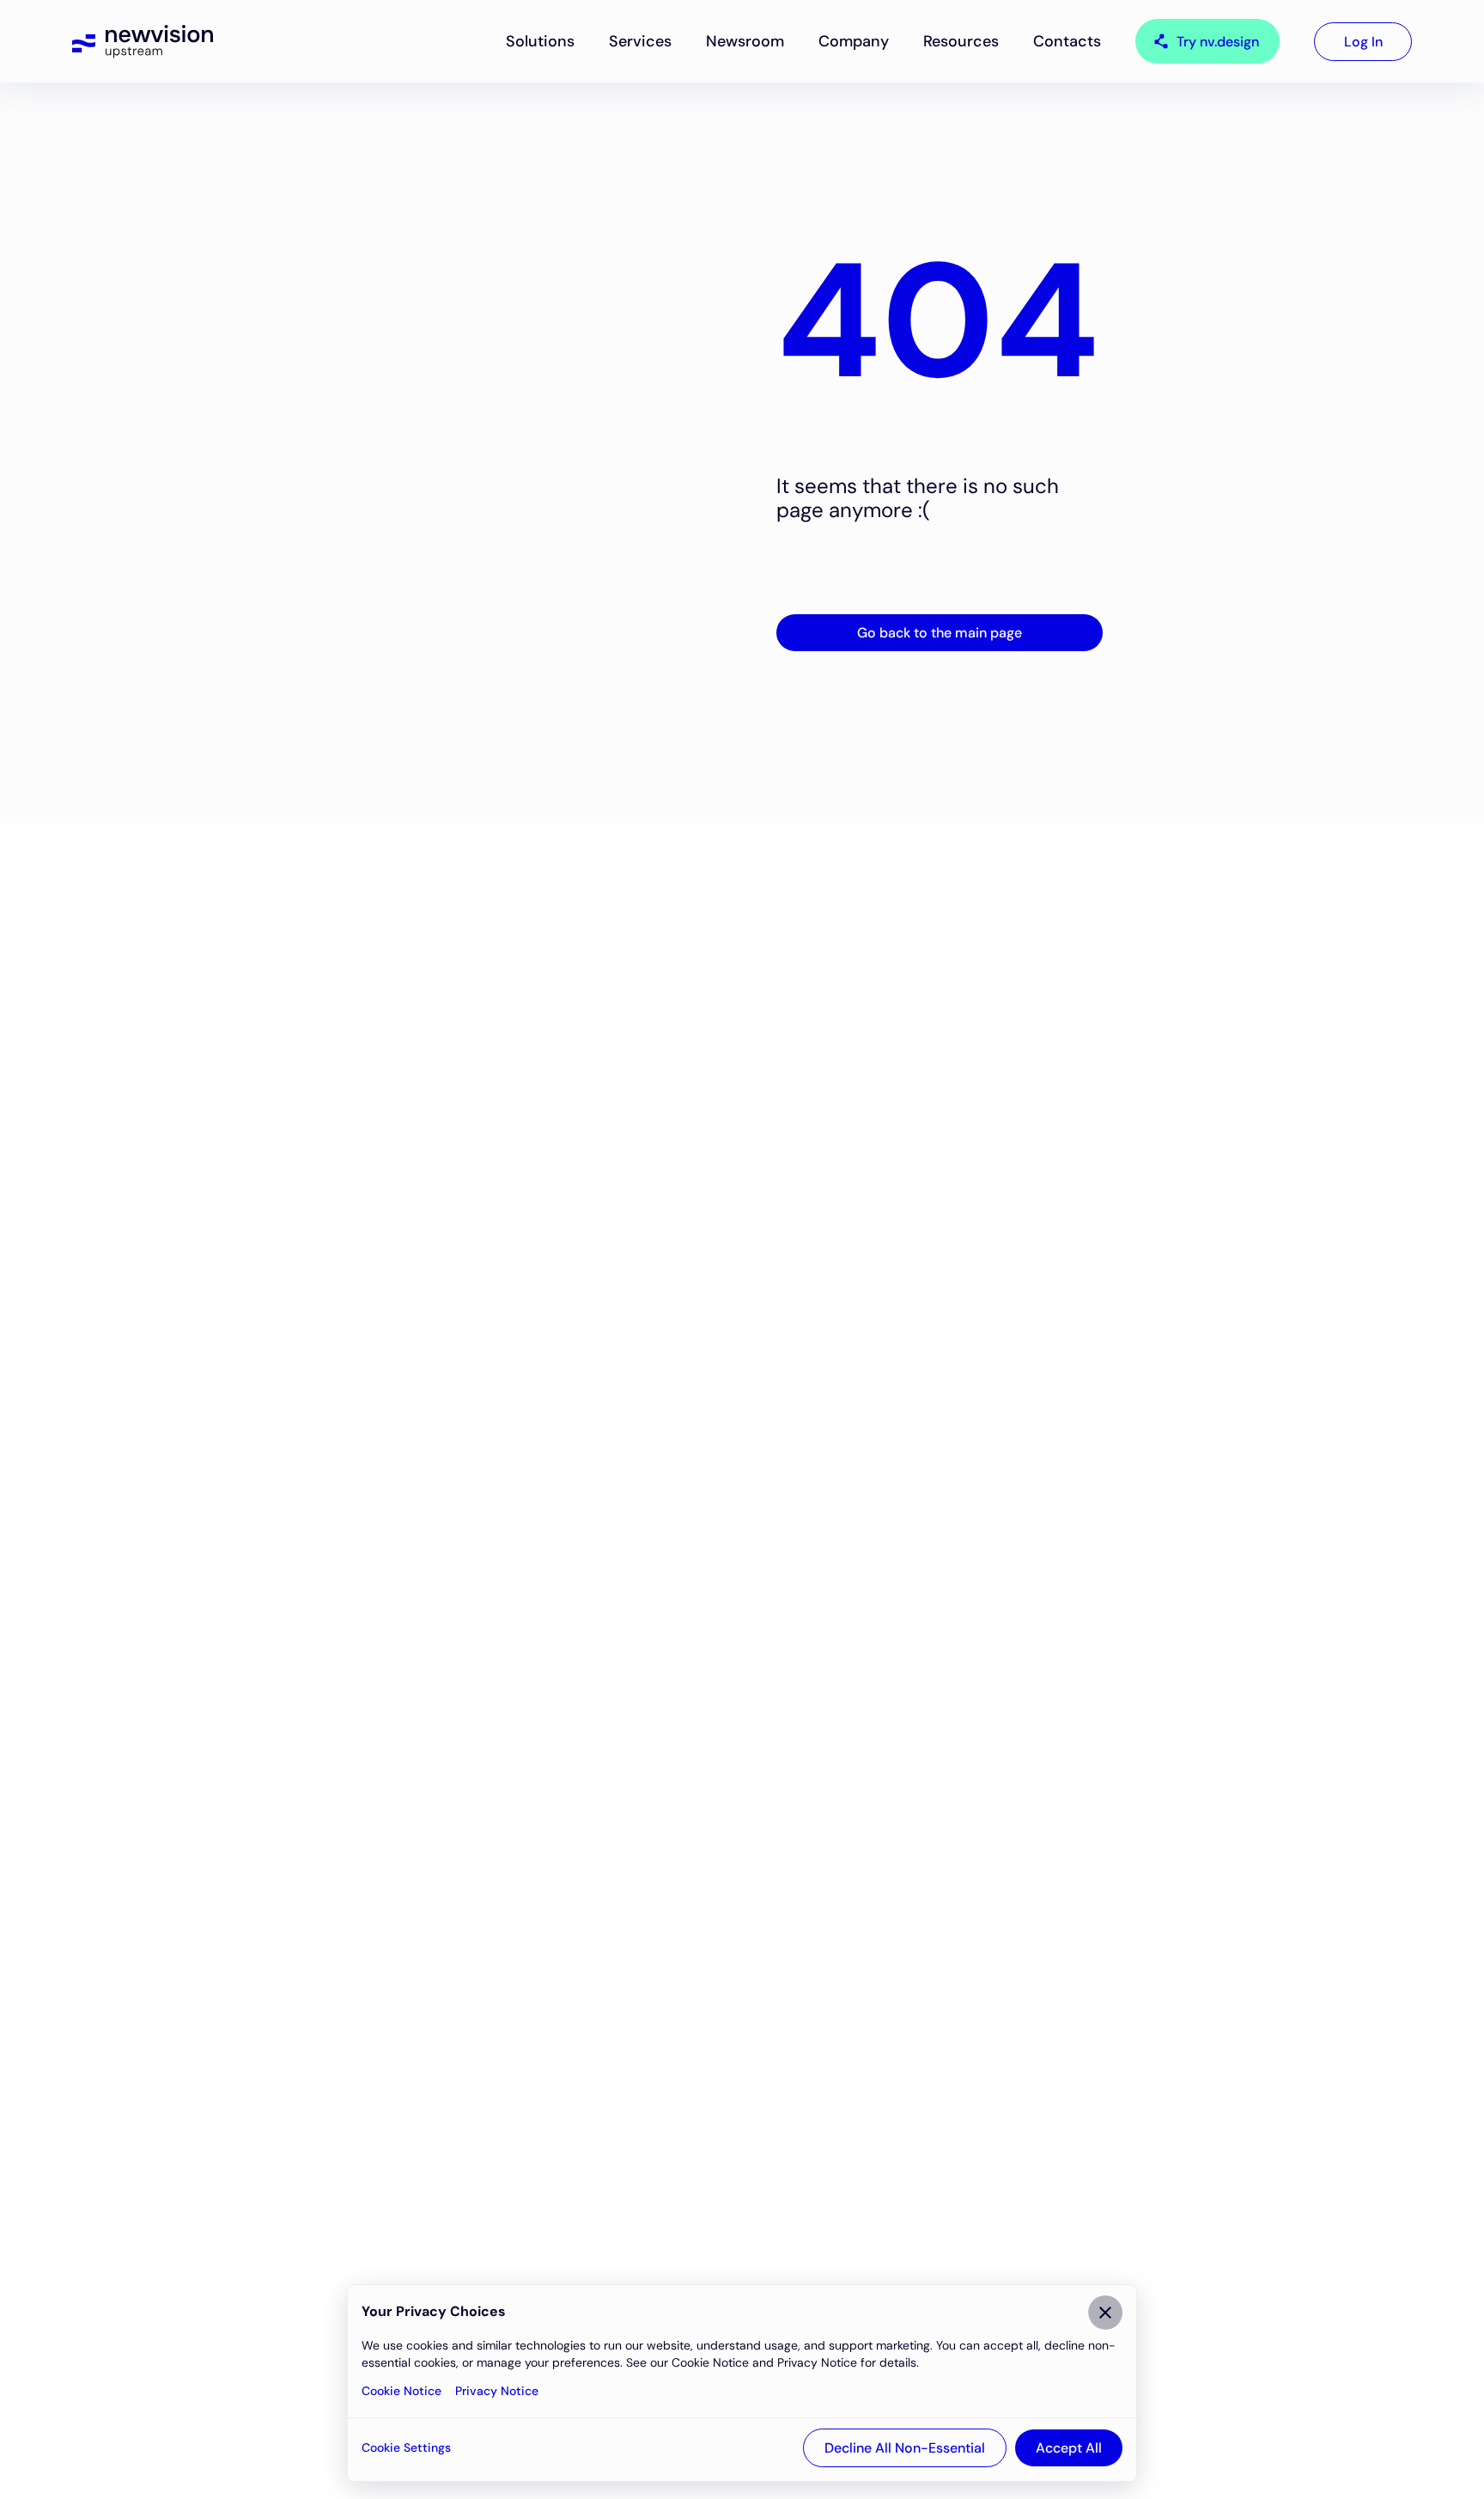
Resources (961, 41)
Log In (1363, 42)
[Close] (1105, 2313)
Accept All (1069, 2448)
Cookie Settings (406, 2447)
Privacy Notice (497, 2391)
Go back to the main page (940, 633)
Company (854, 41)
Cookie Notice (401, 2391)
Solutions (540, 41)
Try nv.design (1218, 42)
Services (640, 41)
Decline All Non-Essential (905, 2448)
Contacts (1067, 41)
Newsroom (745, 41)
